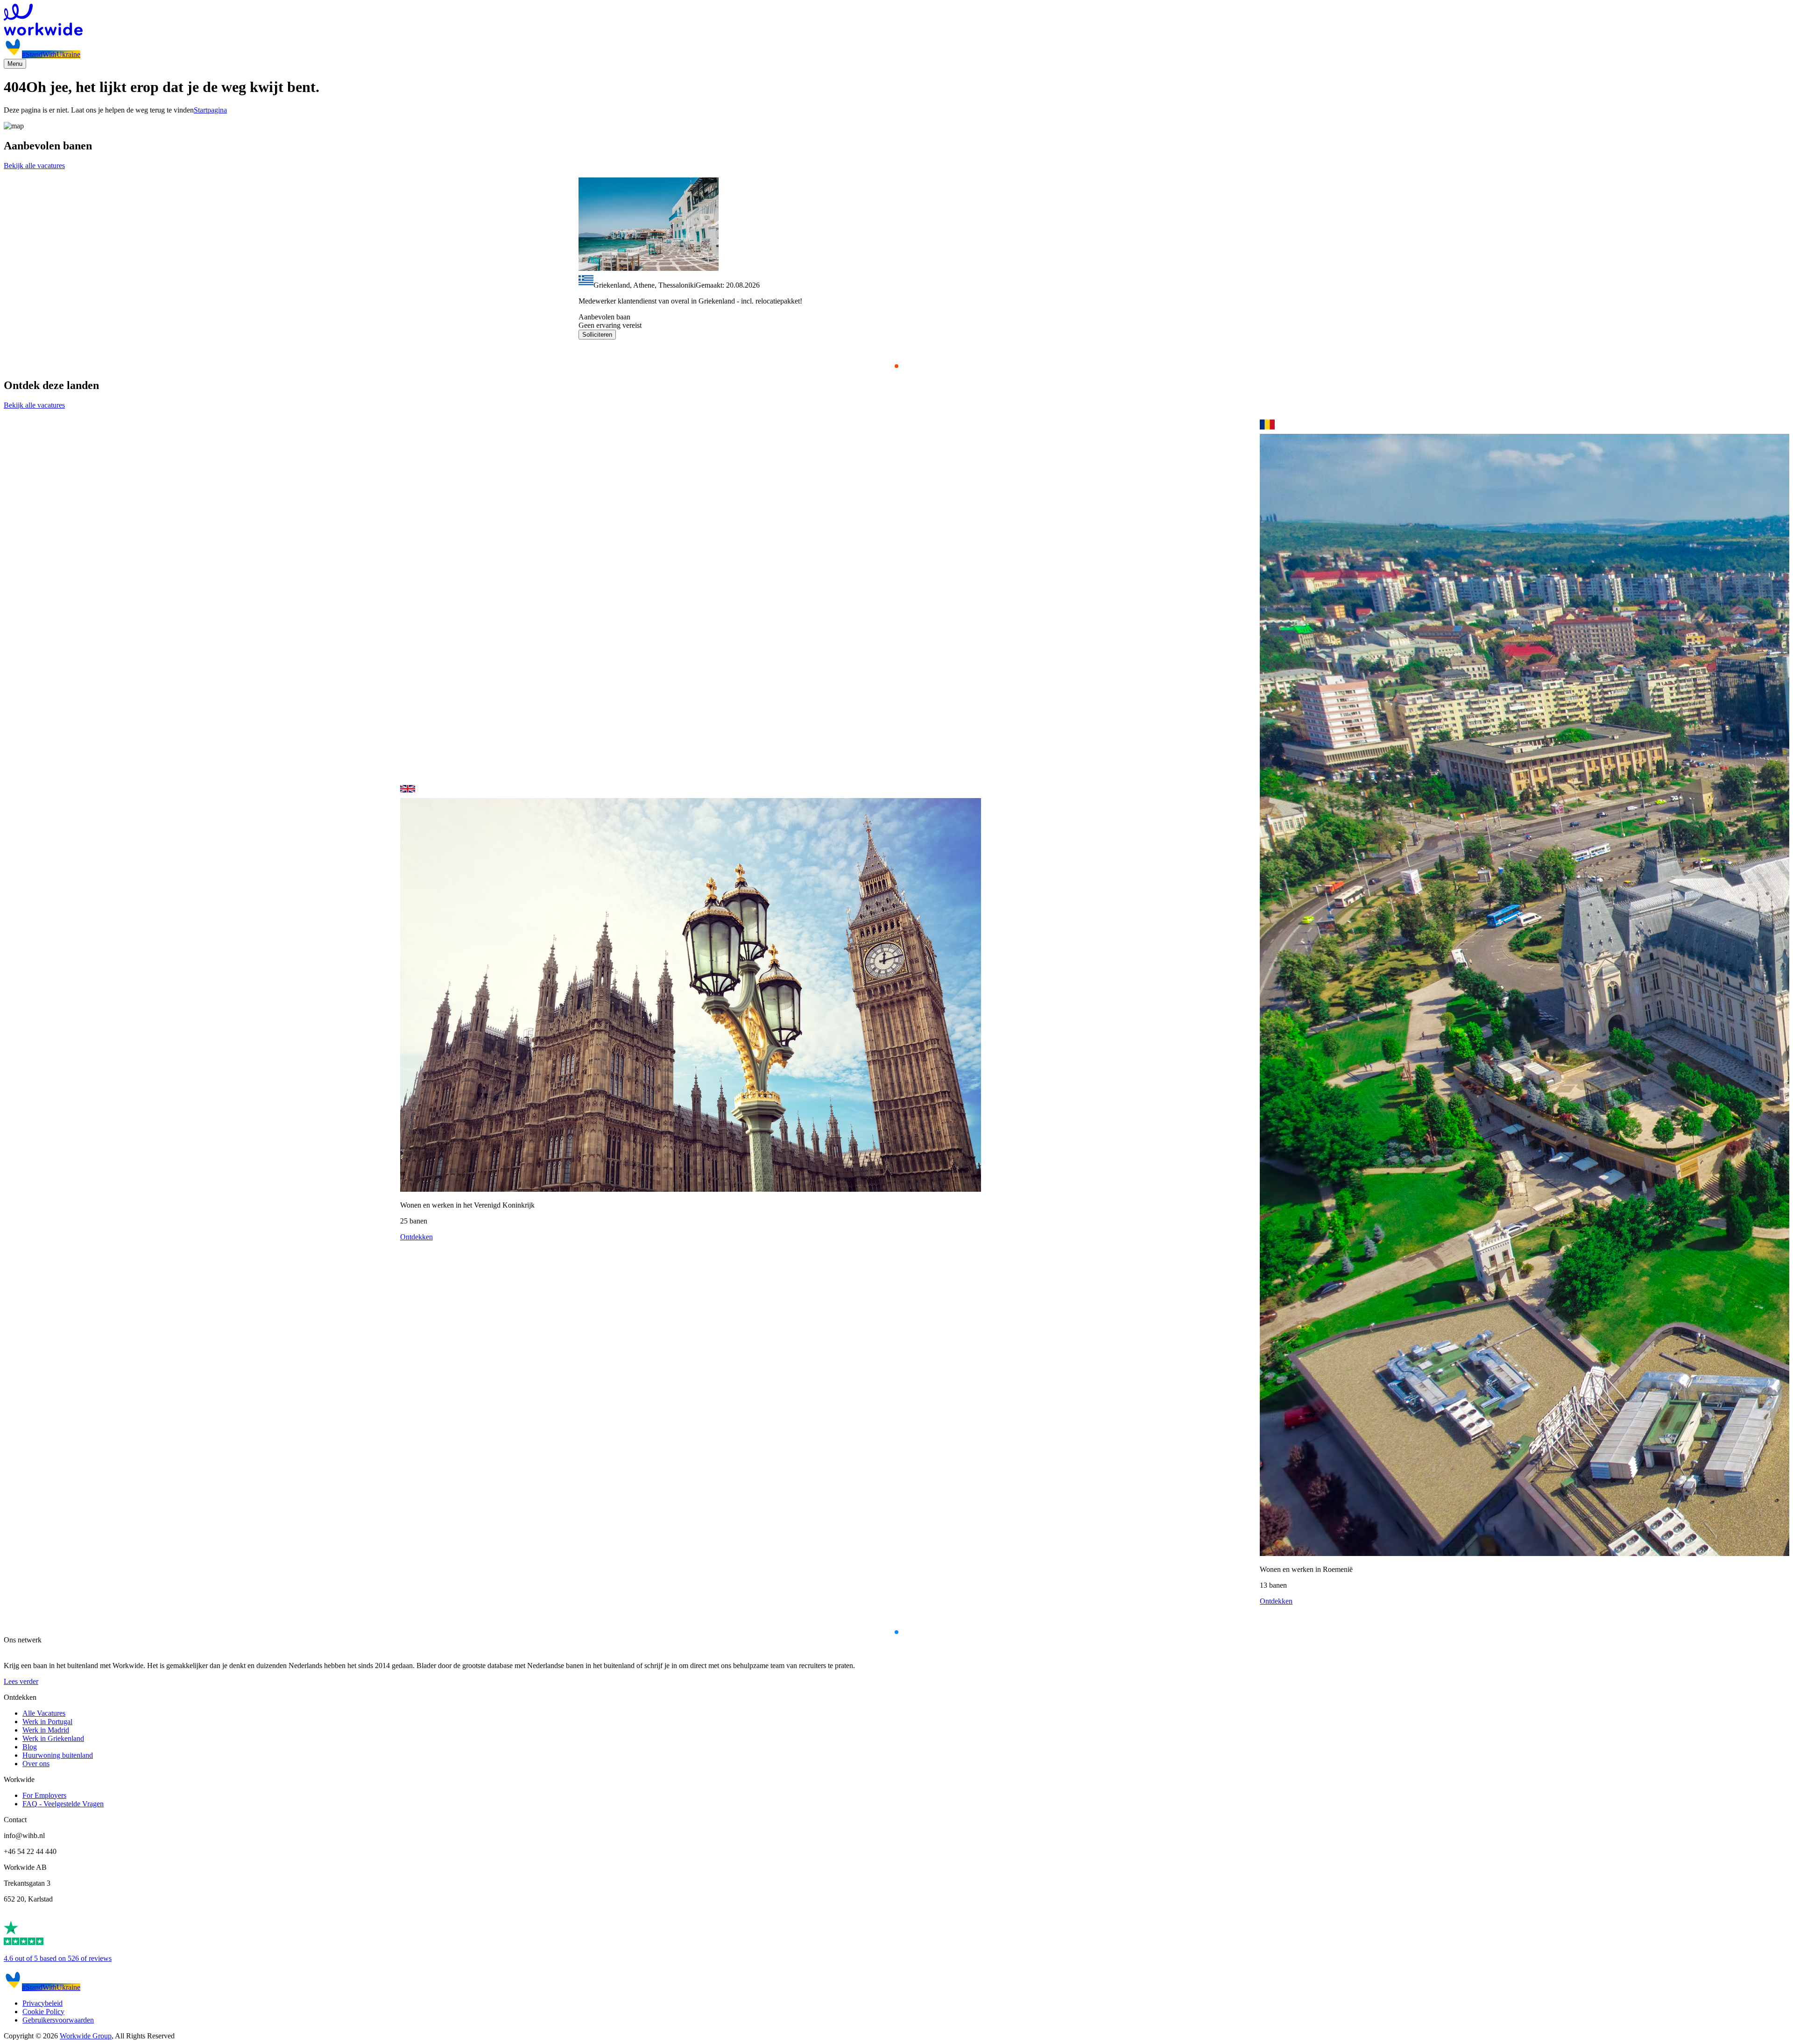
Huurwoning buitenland (58, 1755)
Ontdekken (416, 1237)
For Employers (44, 1795)
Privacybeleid (42, 2003)
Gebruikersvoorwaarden (58, 2020)
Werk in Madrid (46, 1730)
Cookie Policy (43, 2012)
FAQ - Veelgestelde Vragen (63, 1804)
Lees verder (21, 1681)
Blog (30, 1747)
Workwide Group (86, 2036)
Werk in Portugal (47, 1722)
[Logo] (896, 21)
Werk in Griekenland (53, 1738)
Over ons (36, 1764)
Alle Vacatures (44, 1713)
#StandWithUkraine (51, 54)
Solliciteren (597, 335)
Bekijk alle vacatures (34, 166)
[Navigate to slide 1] (896, 366)
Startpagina (210, 110)
